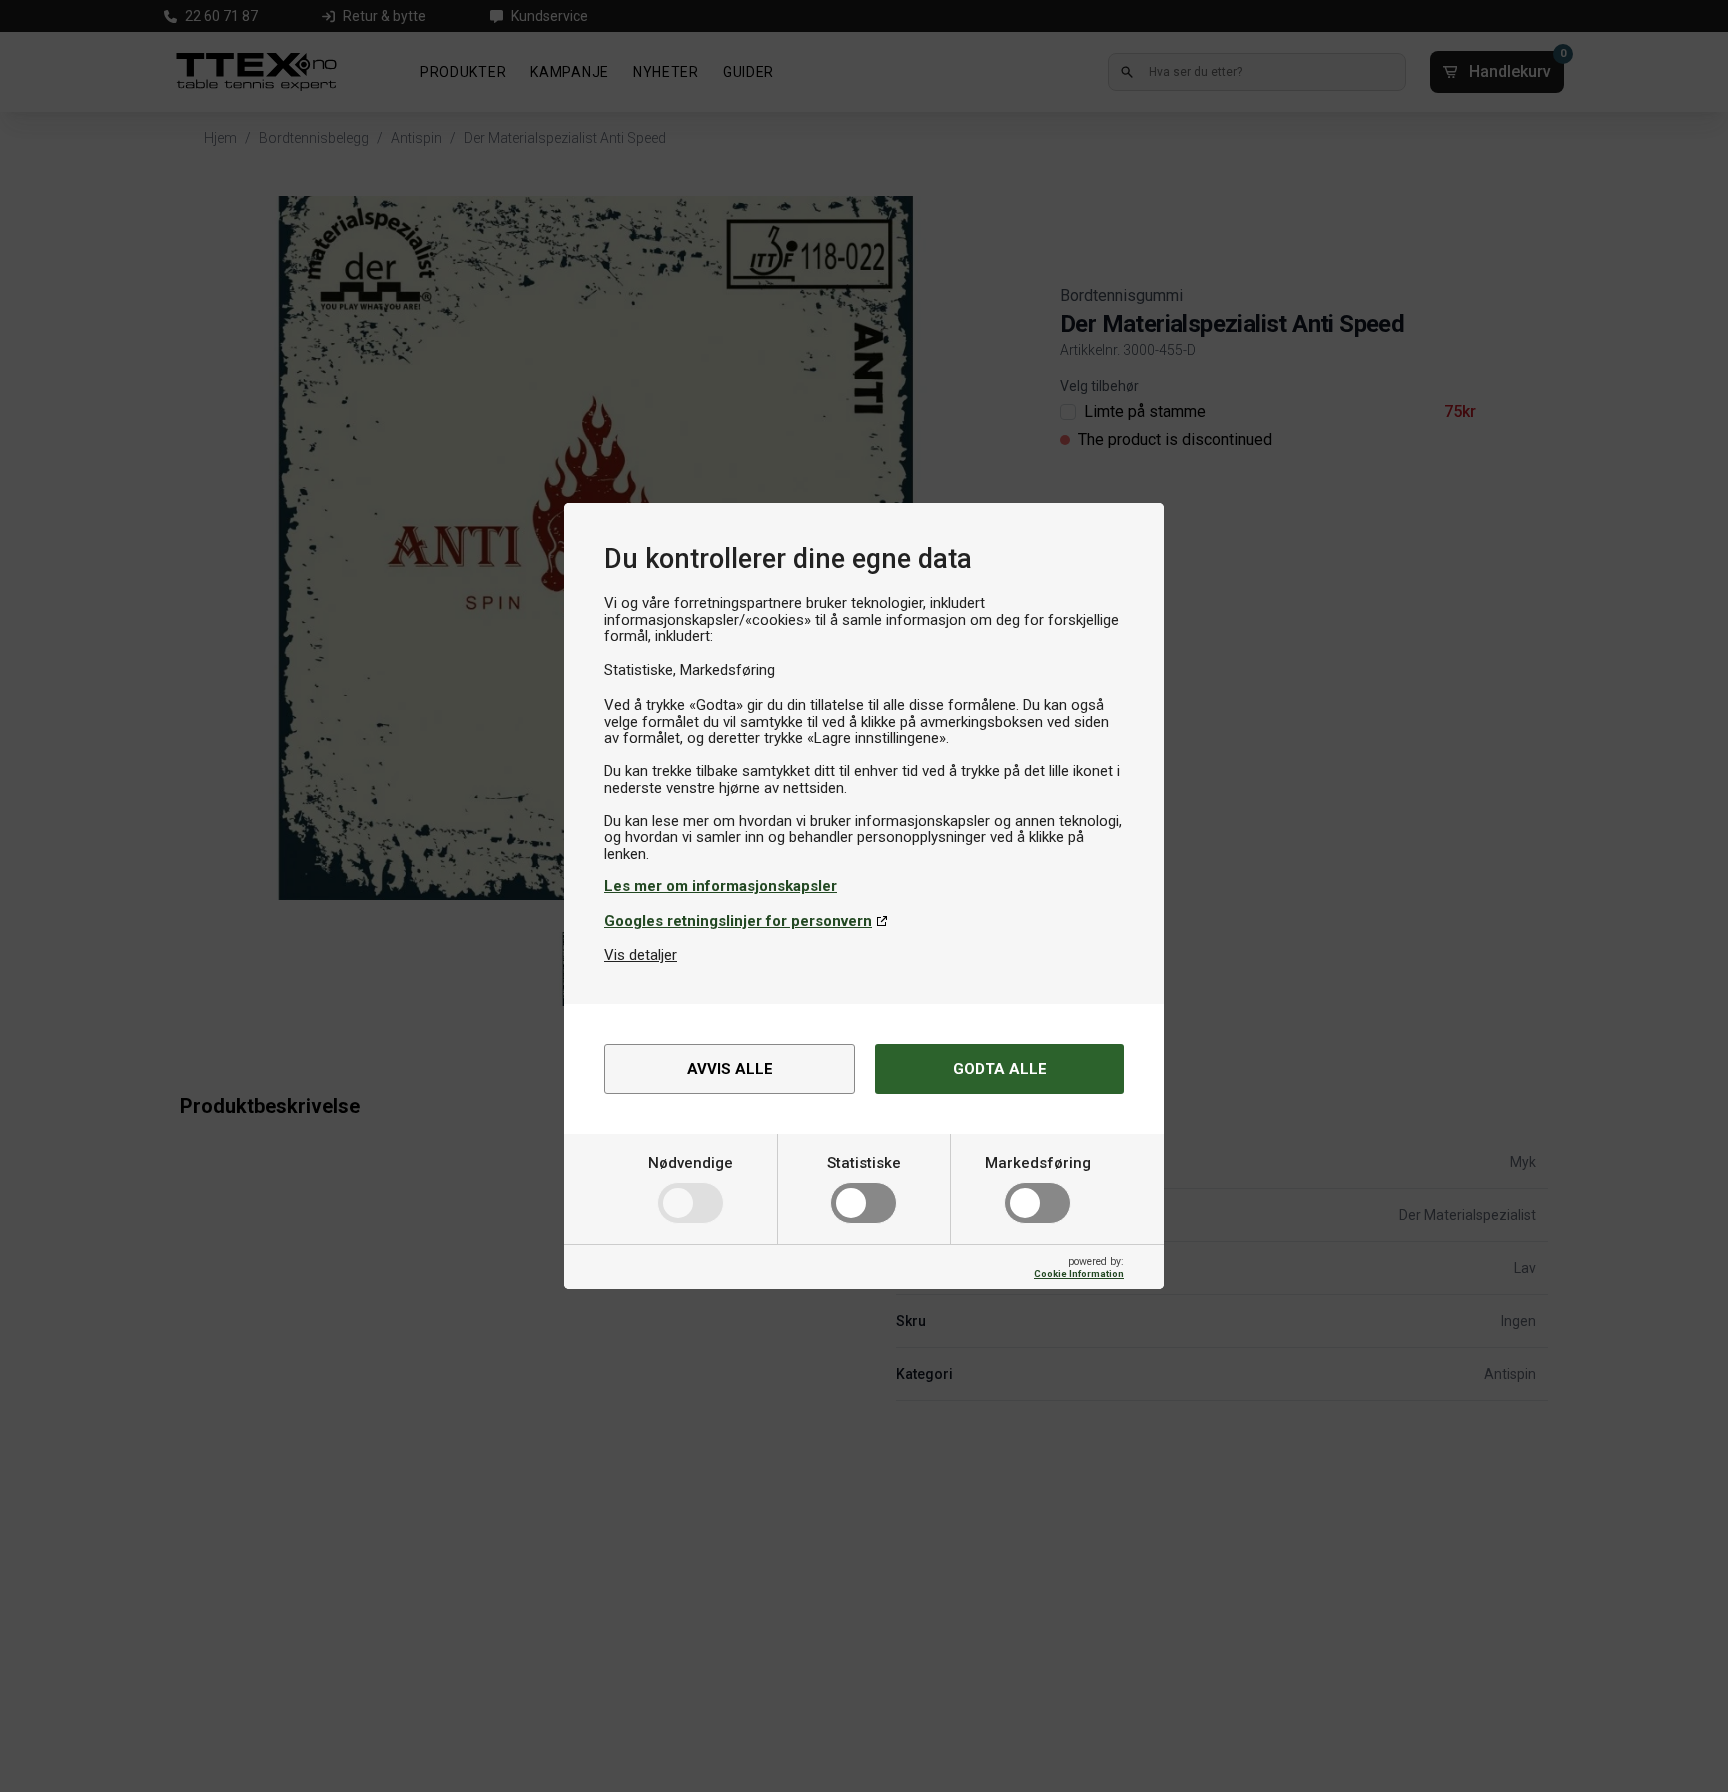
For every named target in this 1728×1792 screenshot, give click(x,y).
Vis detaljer (640, 955)
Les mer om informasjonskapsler (720, 886)
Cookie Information (1079, 1273)
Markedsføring (1038, 1163)
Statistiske (864, 1163)
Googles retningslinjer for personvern (738, 921)
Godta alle (1000, 1069)
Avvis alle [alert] (730, 1069)
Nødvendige (690, 1163)
